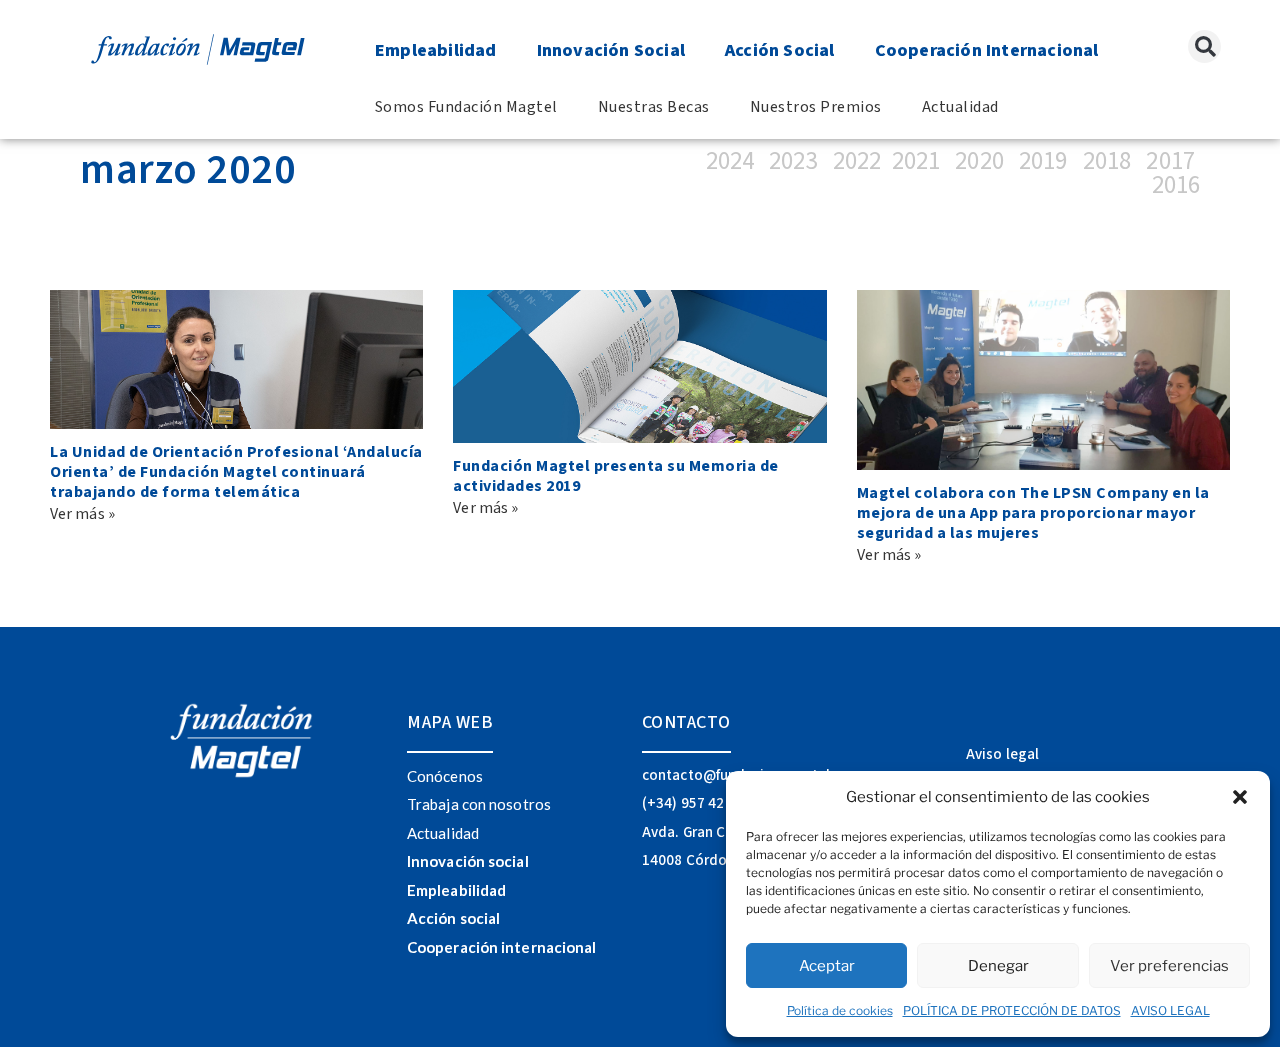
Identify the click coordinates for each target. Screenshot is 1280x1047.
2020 (979, 161)
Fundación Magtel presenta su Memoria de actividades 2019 (616, 476)
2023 (796, 161)
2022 (857, 161)
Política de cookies (840, 1010)
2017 (1170, 161)
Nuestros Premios (816, 107)
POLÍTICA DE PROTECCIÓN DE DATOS (1012, 1010)
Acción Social (780, 50)
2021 (916, 161)
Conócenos (445, 776)
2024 (735, 161)
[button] (1240, 797)
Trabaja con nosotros (479, 804)
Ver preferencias (1169, 966)
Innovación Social (611, 50)
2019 (1043, 161)
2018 (1107, 161)
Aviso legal (1002, 754)
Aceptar (827, 966)
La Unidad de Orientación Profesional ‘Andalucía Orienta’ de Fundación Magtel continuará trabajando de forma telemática (236, 472)
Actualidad (960, 107)
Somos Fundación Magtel (466, 107)
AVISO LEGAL (1170, 1010)
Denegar (998, 966)
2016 (1176, 185)
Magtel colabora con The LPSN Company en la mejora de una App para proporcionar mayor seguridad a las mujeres (1033, 513)
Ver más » (82, 514)
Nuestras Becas (654, 107)
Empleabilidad (436, 50)
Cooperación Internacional (987, 50)
